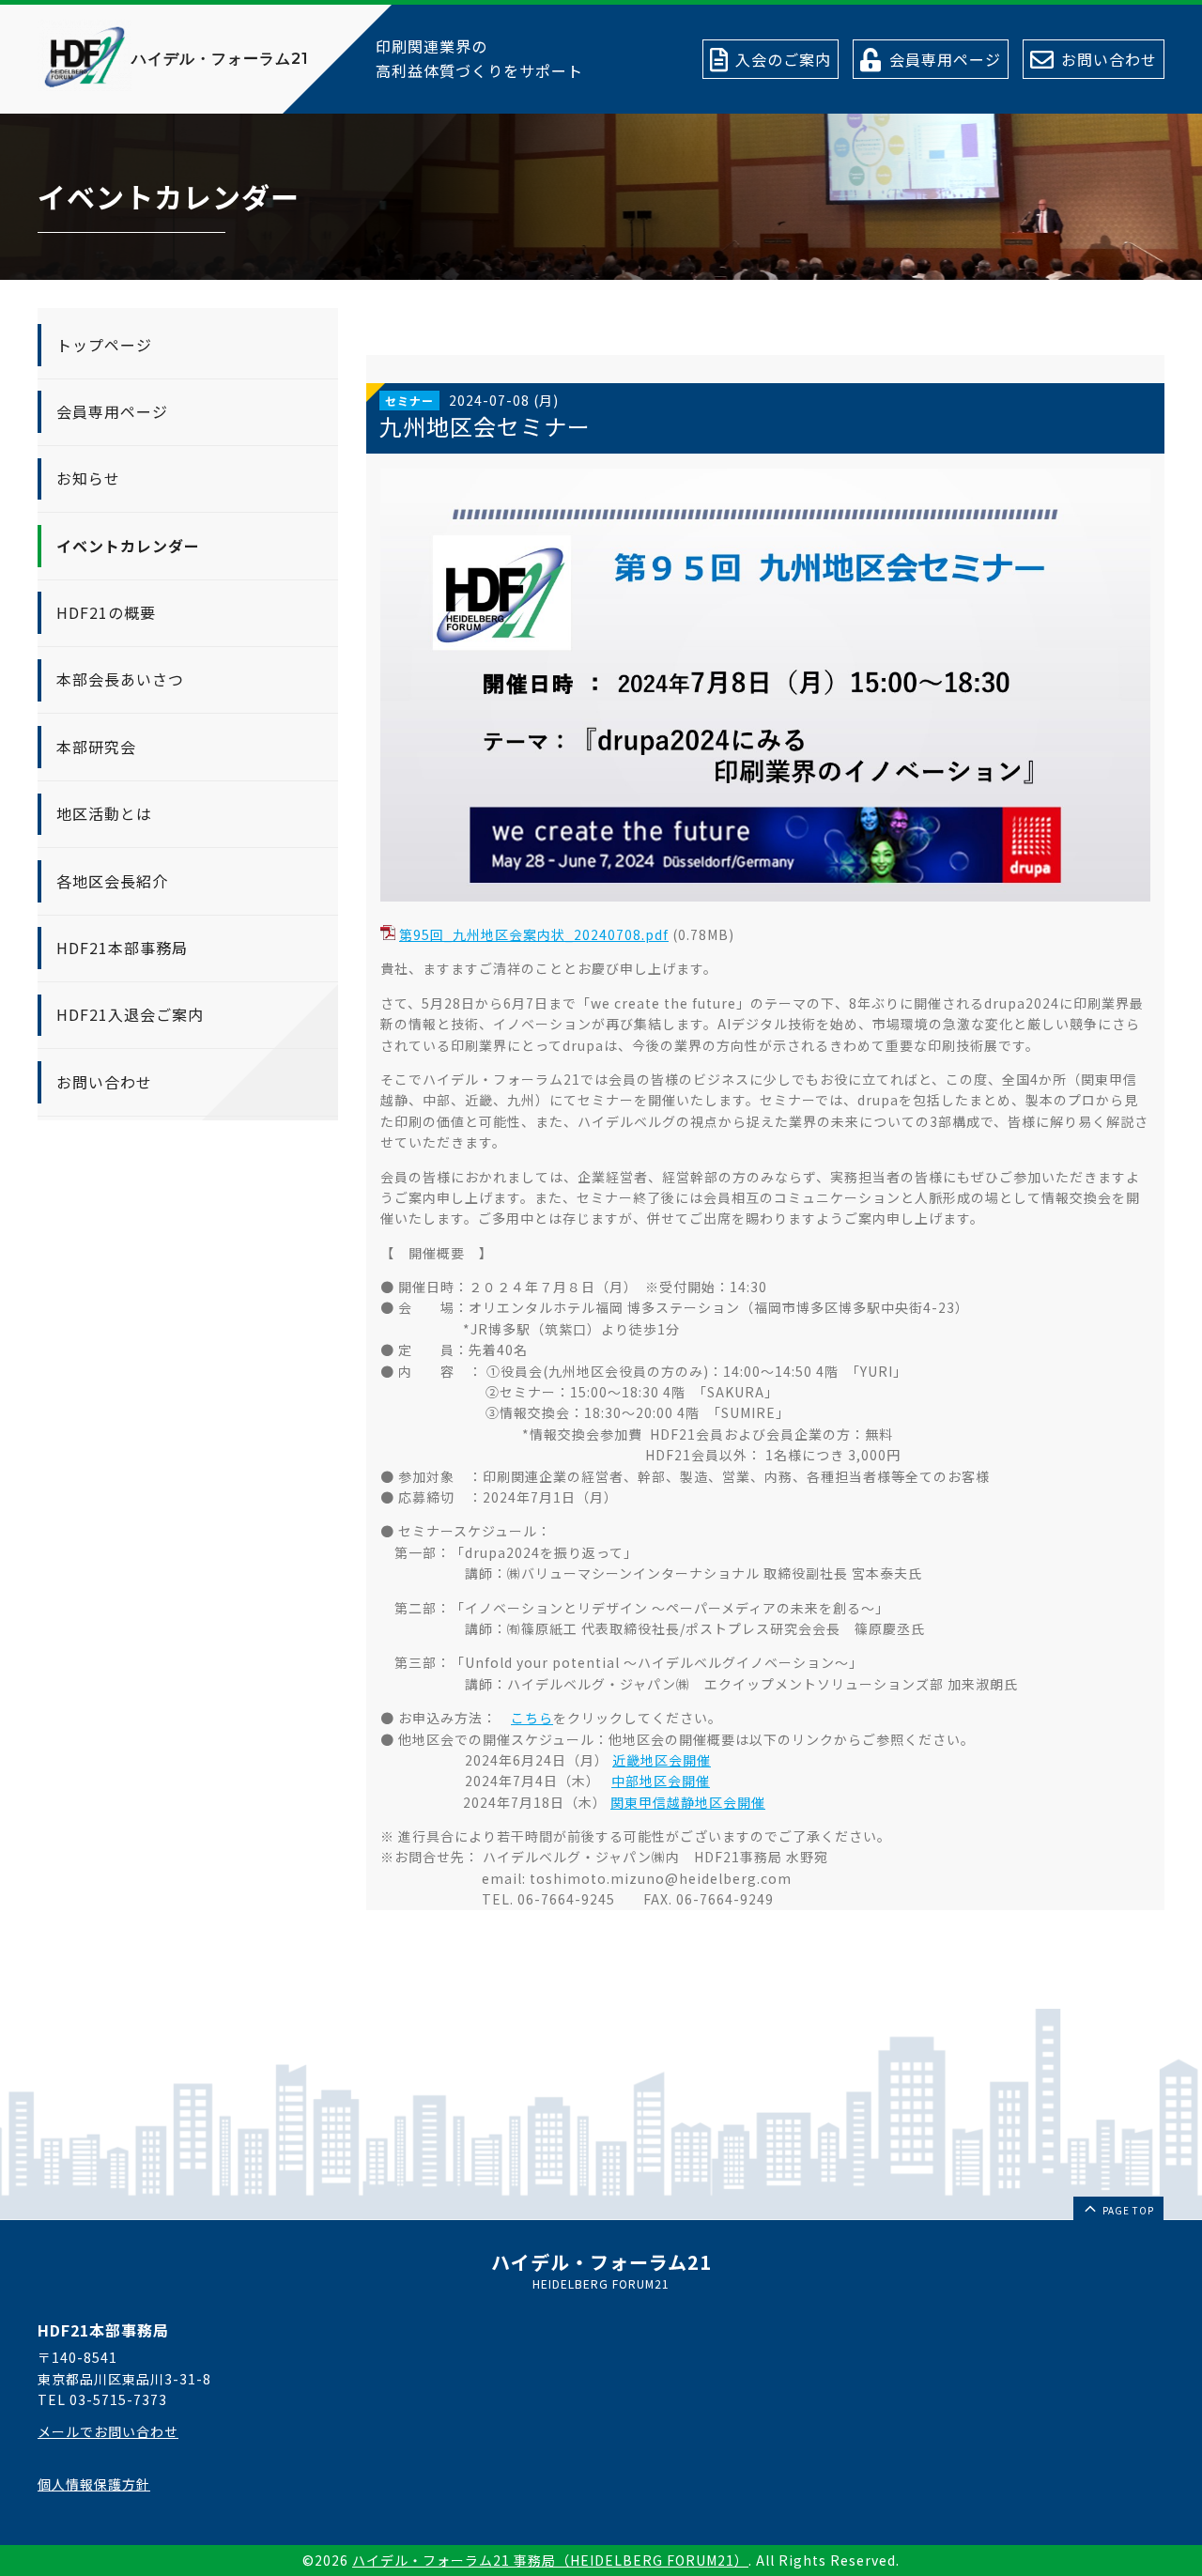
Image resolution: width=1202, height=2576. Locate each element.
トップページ (104, 344)
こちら (532, 1718)
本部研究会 (96, 747)
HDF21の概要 (106, 612)
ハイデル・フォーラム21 (220, 59)
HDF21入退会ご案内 (130, 1014)
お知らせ (88, 478)
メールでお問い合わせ (108, 2431)
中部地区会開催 (661, 1781)
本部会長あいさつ (120, 679)
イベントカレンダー (128, 546)
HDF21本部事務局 (122, 948)
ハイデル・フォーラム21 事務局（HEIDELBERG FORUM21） (550, 2560)
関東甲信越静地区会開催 (688, 1802)
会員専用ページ (112, 411)
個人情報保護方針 (94, 2484)
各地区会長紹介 (112, 880)
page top (1127, 2210)
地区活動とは (104, 813)
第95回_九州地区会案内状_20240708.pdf (534, 934)
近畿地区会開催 (662, 1760)
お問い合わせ (104, 1082)
